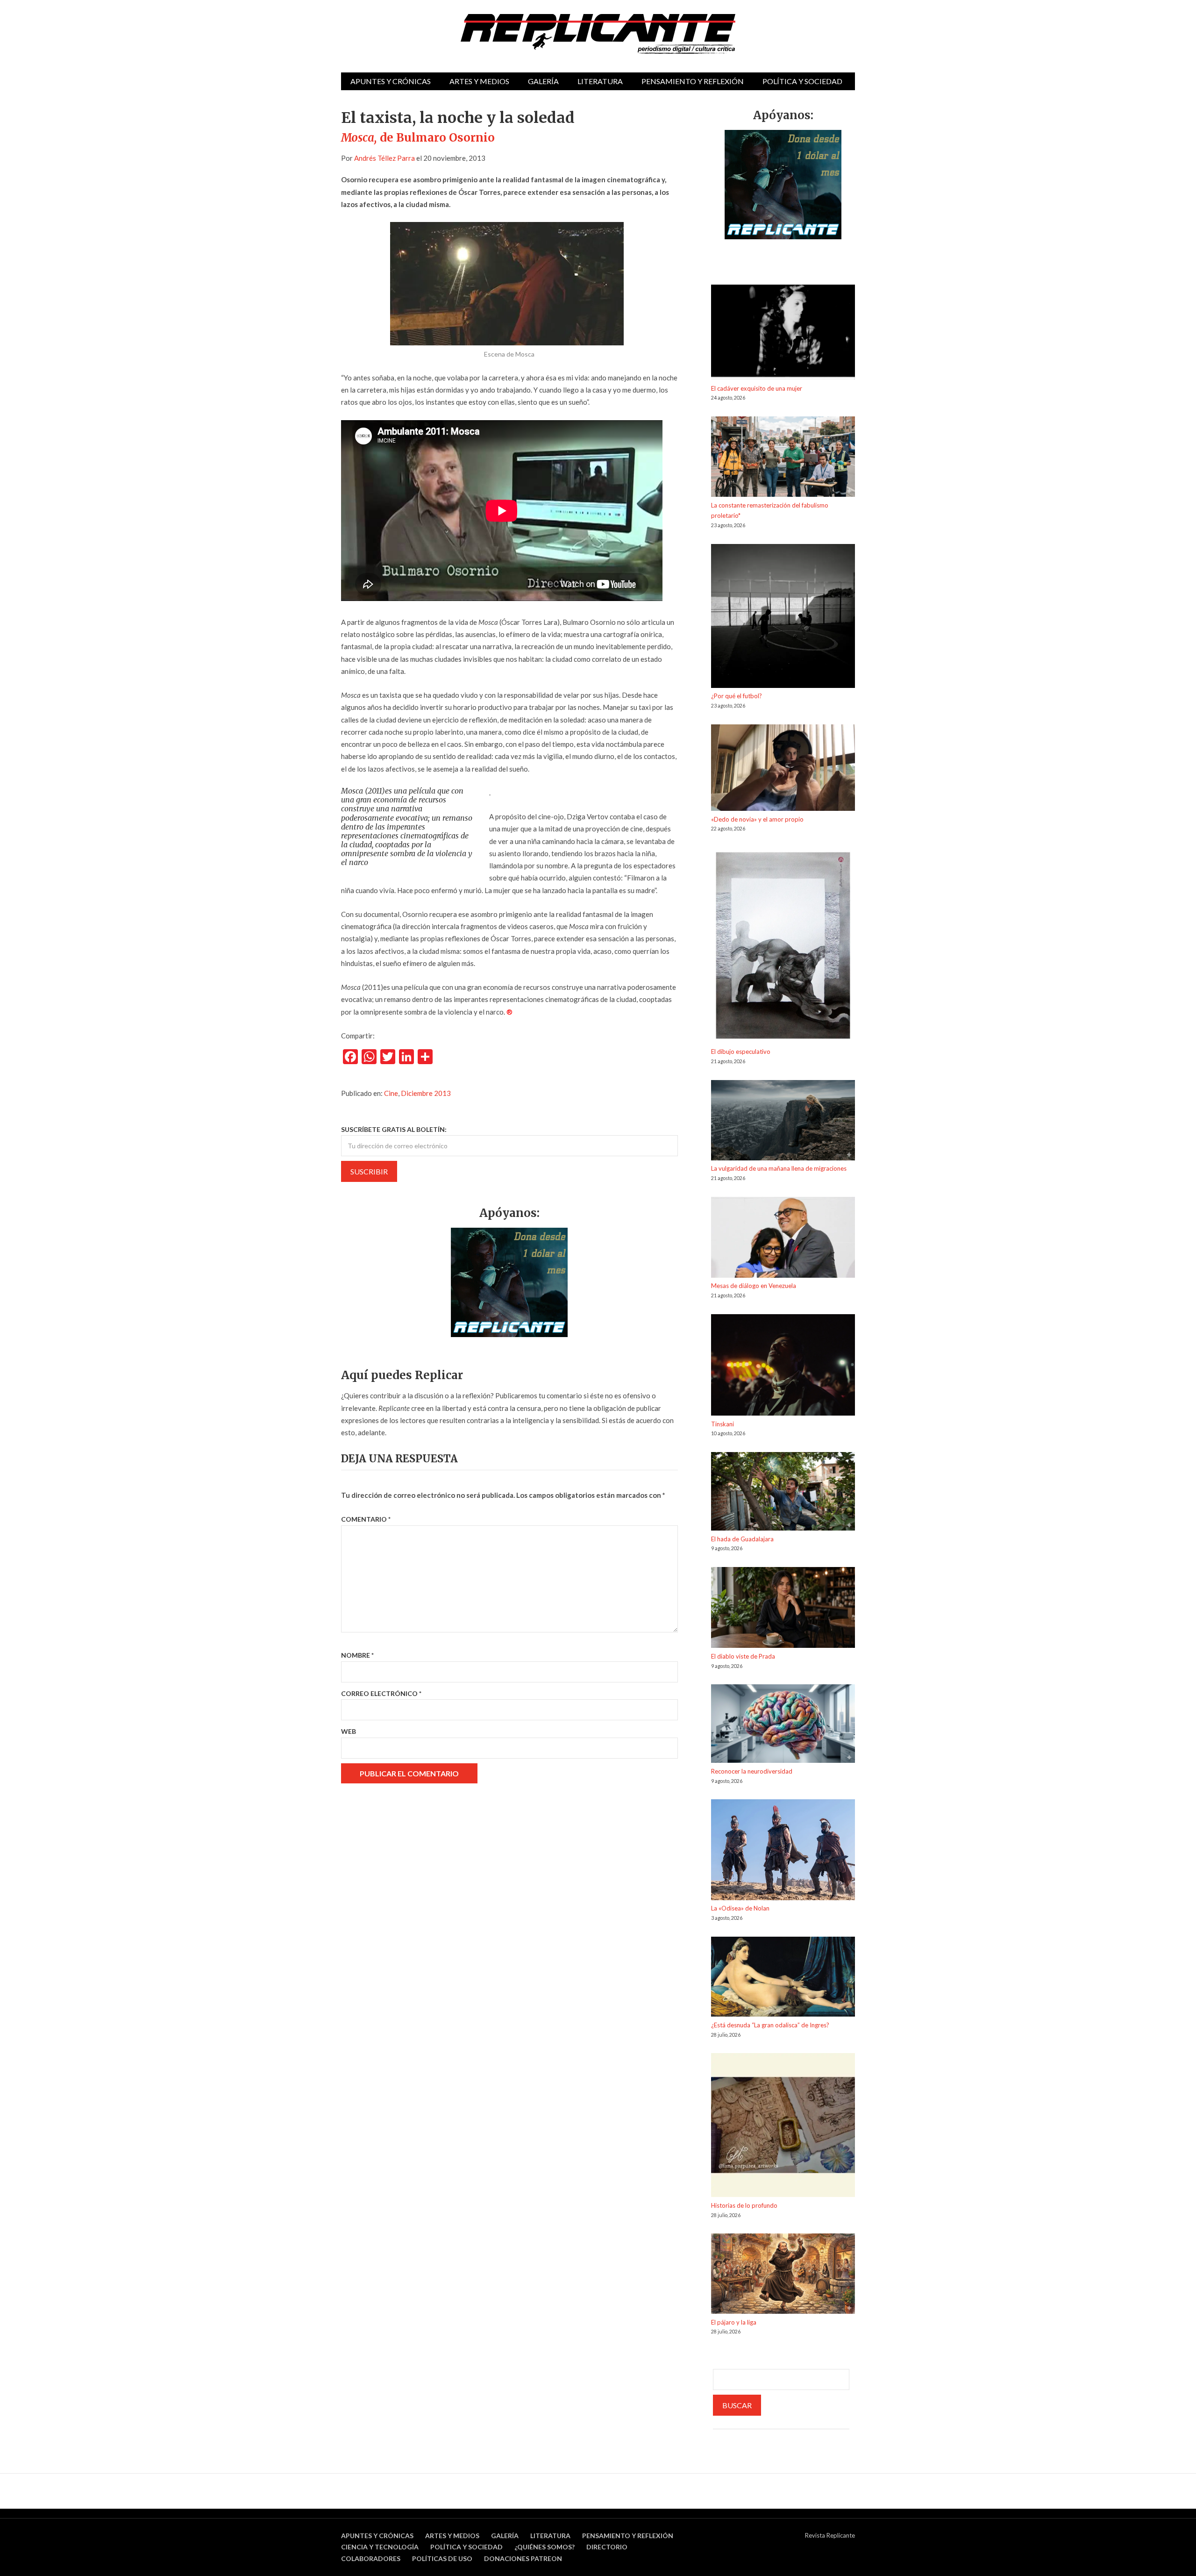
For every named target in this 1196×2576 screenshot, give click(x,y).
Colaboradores (371, 2558)
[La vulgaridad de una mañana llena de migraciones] (783, 1122)
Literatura (600, 81)
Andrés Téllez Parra (384, 158)
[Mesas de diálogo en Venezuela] (783, 1239)
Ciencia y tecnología (380, 2547)
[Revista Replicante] (598, 34)
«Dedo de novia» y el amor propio (757, 819)
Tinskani (723, 1424)
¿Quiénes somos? (545, 2547)
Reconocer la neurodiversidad (752, 1771)
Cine (391, 1093)
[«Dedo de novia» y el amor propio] (783, 769)
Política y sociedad (802, 81)
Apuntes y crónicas (391, 81)
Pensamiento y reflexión (693, 81)
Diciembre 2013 (426, 1093)
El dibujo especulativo (741, 1052)
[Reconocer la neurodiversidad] (783, 1725)
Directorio (607, 2547)
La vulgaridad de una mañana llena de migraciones (779, 1168)
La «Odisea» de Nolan (740, 1908)
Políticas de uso (442, 2558)
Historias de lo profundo (744, 2205)
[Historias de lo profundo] (783, 2127)
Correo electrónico (381, 1693)
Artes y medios (479, 81)
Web (349, 1731)
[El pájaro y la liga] (783, 2275)
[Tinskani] (783, 1367)
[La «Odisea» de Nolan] (783, 1851)
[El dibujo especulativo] (783, 947)
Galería (543, 81)
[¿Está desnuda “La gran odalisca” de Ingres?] (783, 1978)
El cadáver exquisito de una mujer (757, 388)
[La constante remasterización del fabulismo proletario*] (783, 458)
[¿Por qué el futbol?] (783, 618)
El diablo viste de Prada (743, 1656)
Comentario (366, 1519)
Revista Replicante (830, 2535)
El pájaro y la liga (734, 2322)
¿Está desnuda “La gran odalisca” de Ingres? (770, 2025)
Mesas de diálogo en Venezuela (754, 1286)
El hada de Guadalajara (742, 1539)
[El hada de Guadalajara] (783, 1493)
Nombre (357, 1655)
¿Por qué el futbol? (737, 696)
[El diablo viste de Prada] (783, 1609)
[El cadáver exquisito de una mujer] (783, 334)
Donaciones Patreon (523, 2558)
